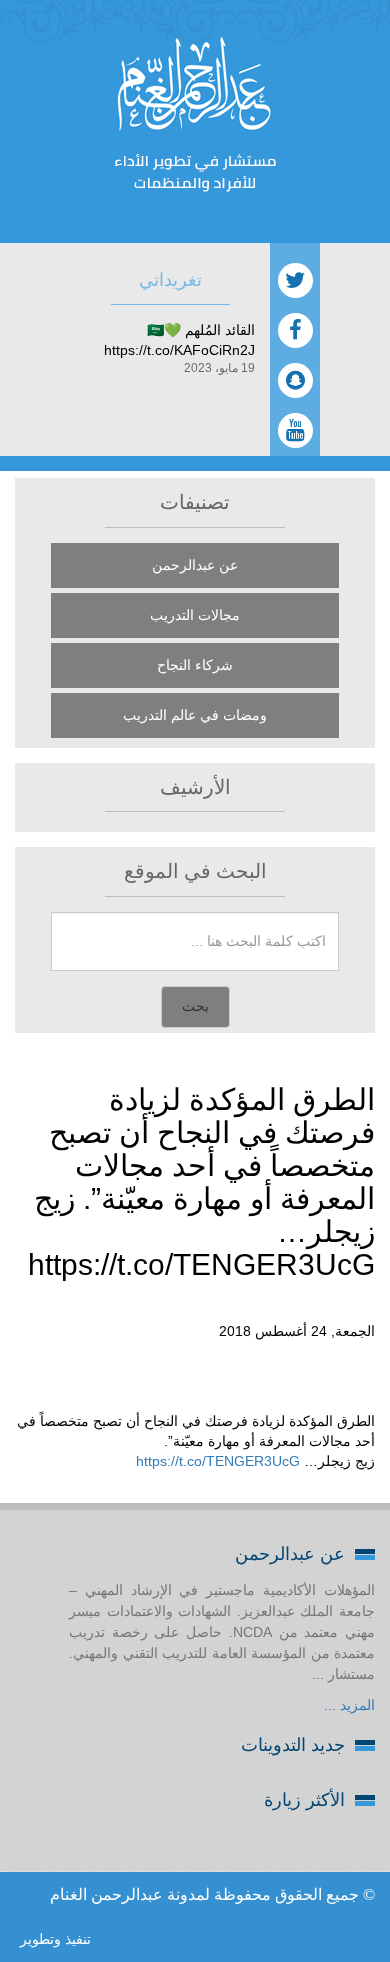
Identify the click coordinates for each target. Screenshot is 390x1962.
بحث (195, 1006)
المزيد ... (349, 1705)
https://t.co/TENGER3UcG (218, 1461)
